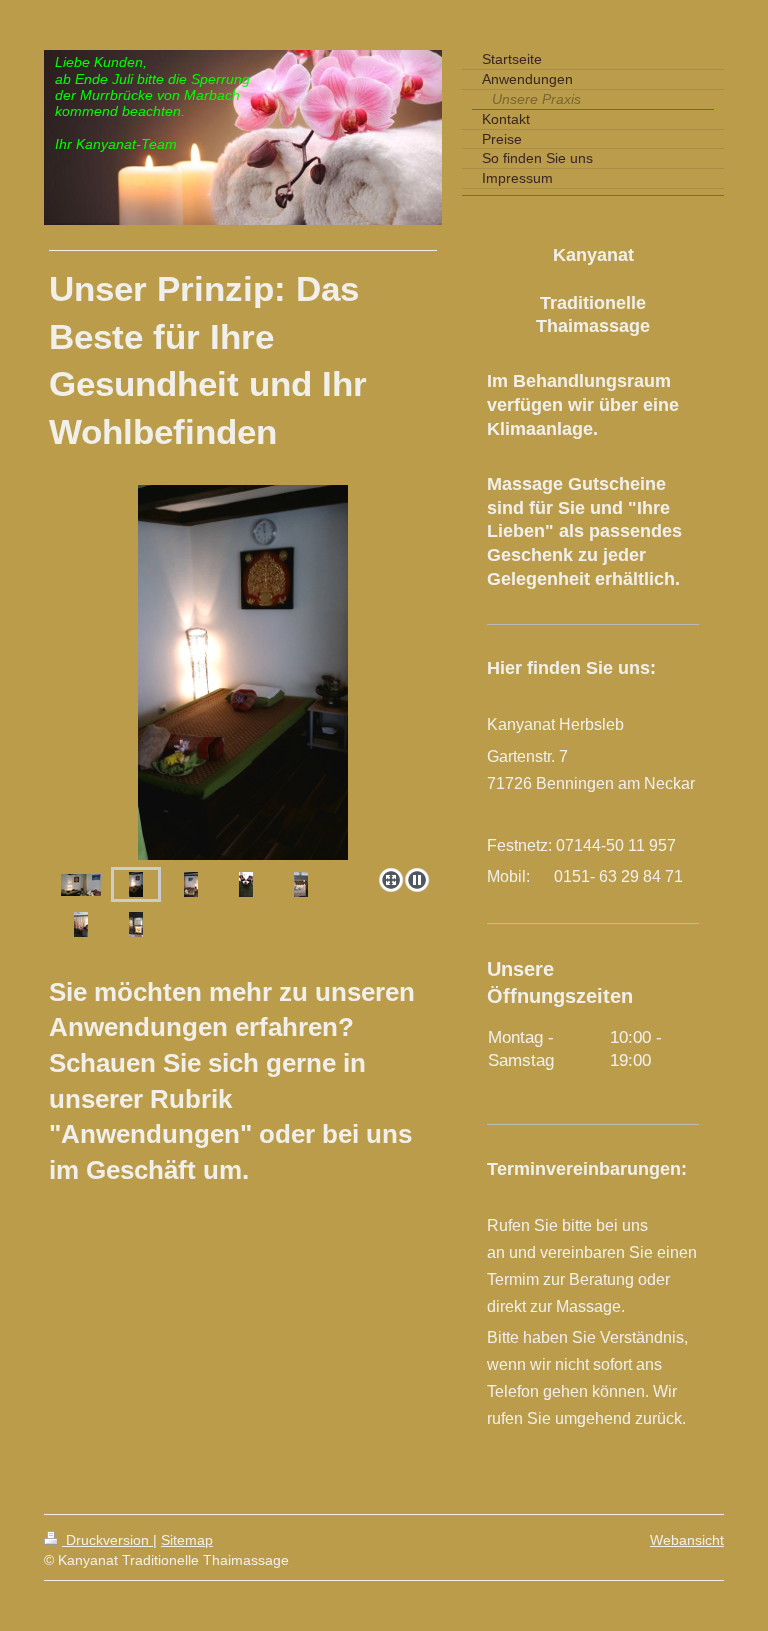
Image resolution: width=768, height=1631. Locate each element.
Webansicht (687, 1540)
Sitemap (187, 1540)
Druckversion (107, 1540)
